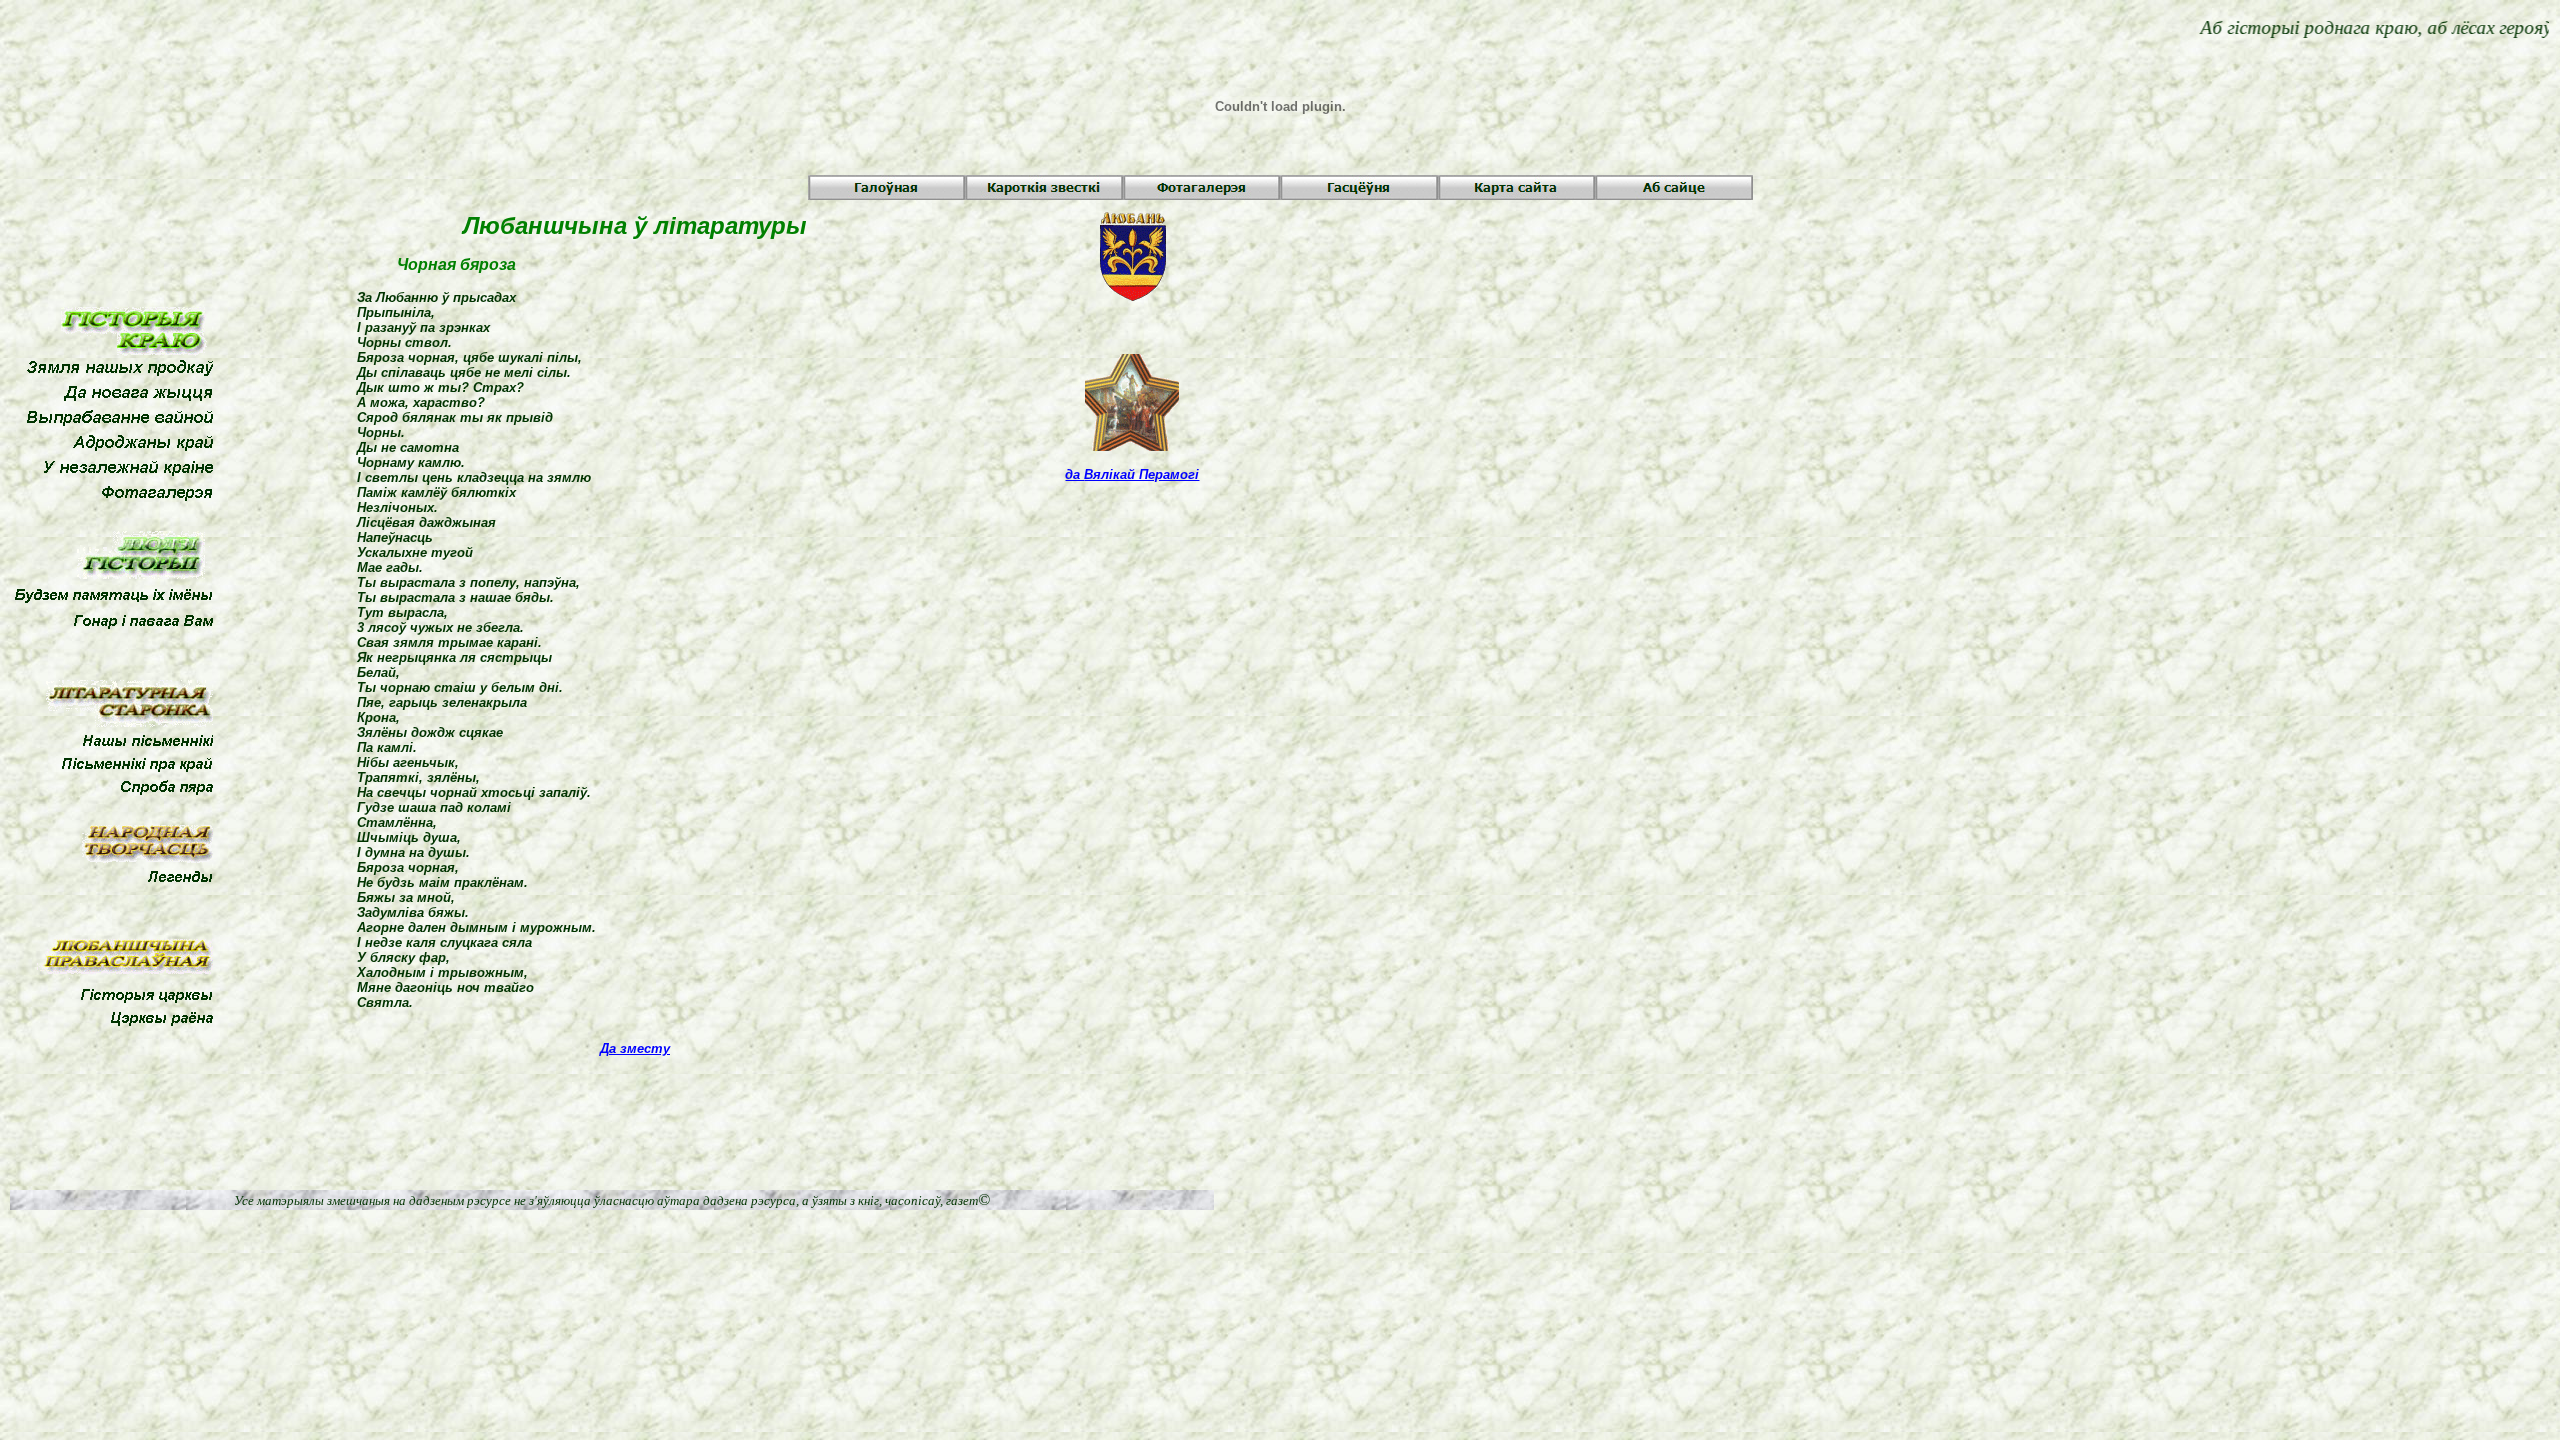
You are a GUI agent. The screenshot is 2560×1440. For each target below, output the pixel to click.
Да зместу (635, 1048)
